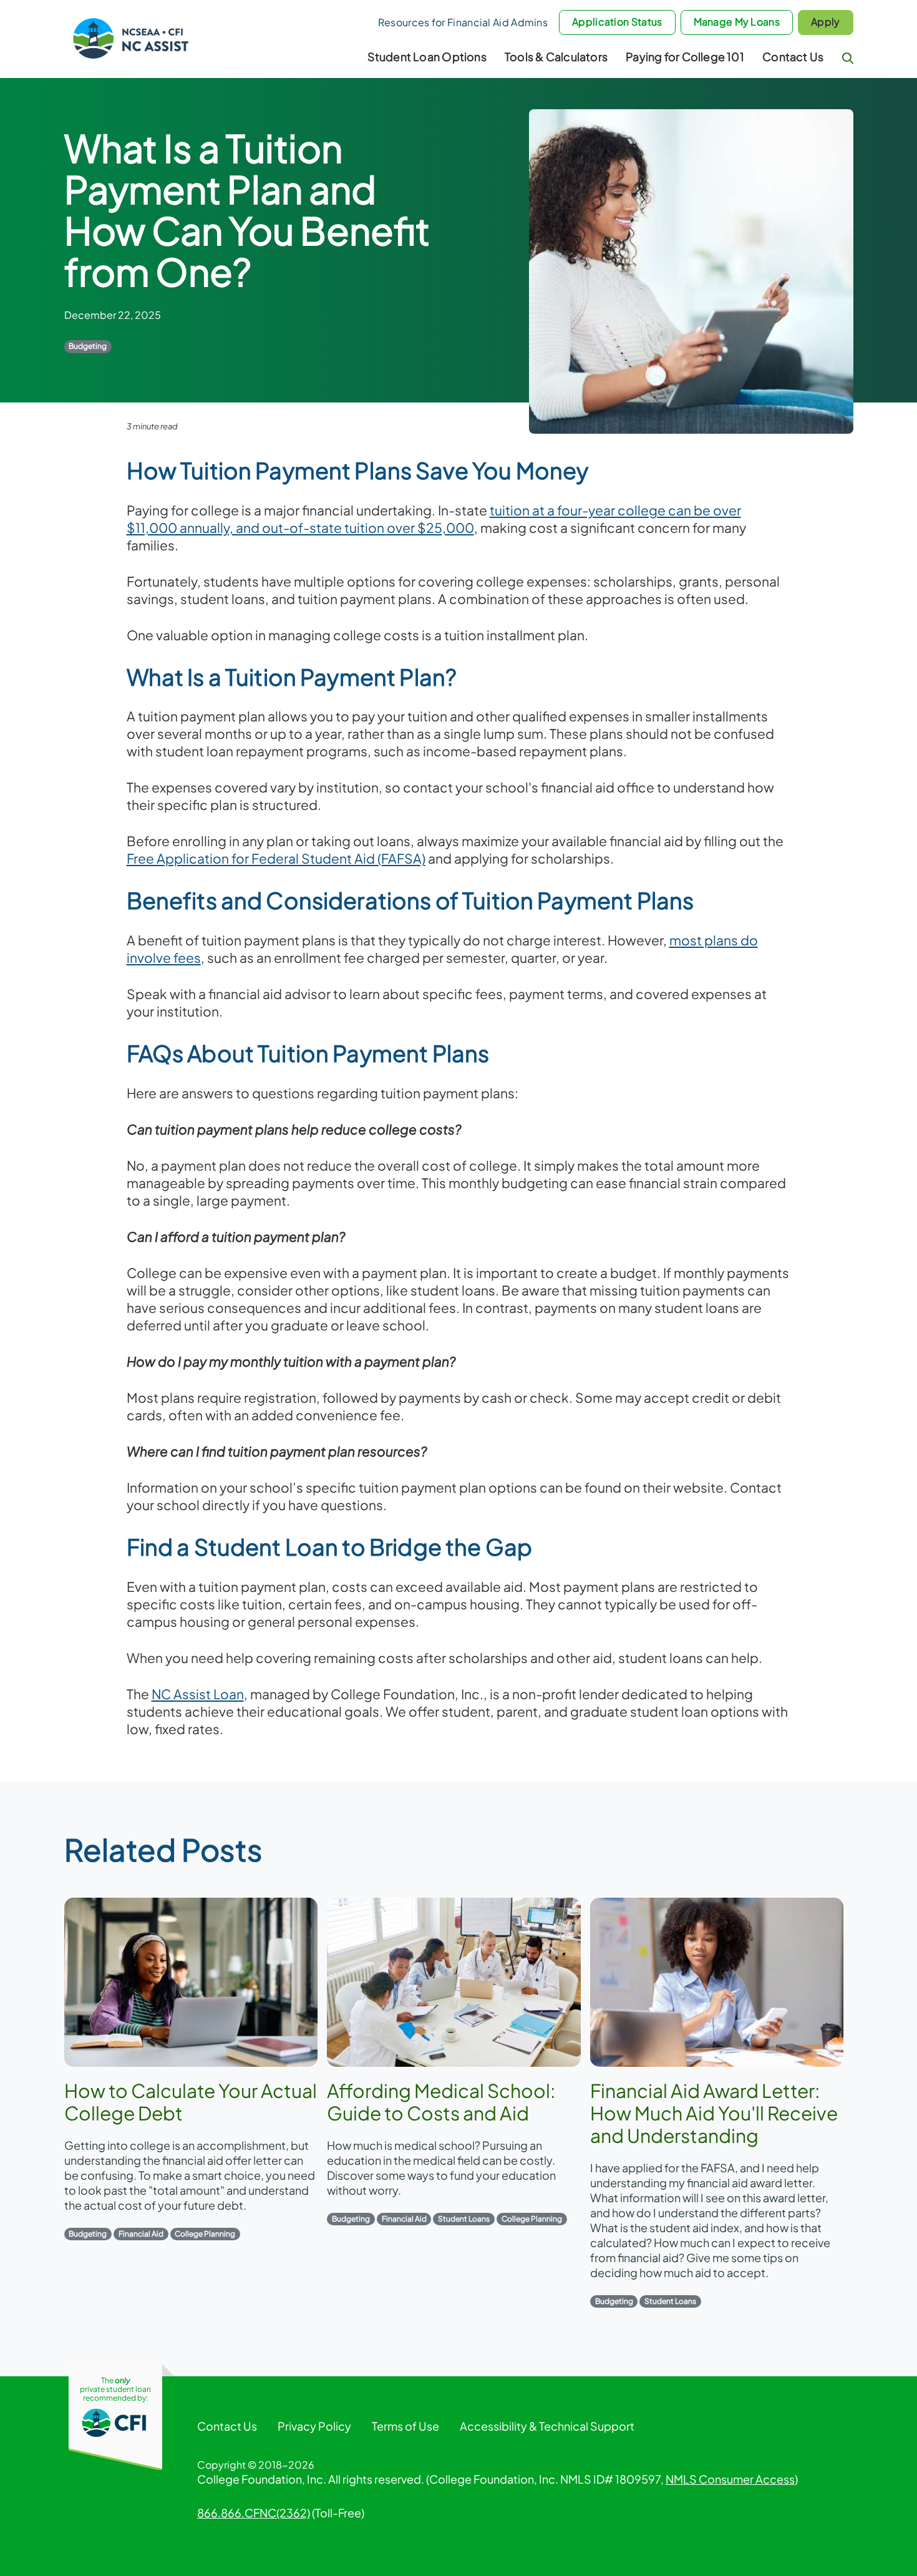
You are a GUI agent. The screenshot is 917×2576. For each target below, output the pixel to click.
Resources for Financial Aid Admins (463, 22)
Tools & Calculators (556, 56)
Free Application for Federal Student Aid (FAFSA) (276, 858)
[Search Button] (848, 58)
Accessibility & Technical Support (547, 2426)
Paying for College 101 (685, 56)
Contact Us (793, 56)
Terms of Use (405, 2426)
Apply (826, 22)
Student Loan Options (427, 56)
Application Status (617, 22)
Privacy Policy (314, 2426)
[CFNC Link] (115, 2422)
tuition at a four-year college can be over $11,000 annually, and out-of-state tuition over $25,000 (434, 519)
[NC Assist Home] (132, 36)
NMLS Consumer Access (730, 2479)
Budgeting (88, 346)
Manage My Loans (737, 22)
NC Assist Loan (198, 1694)
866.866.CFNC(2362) (254, 2513)
